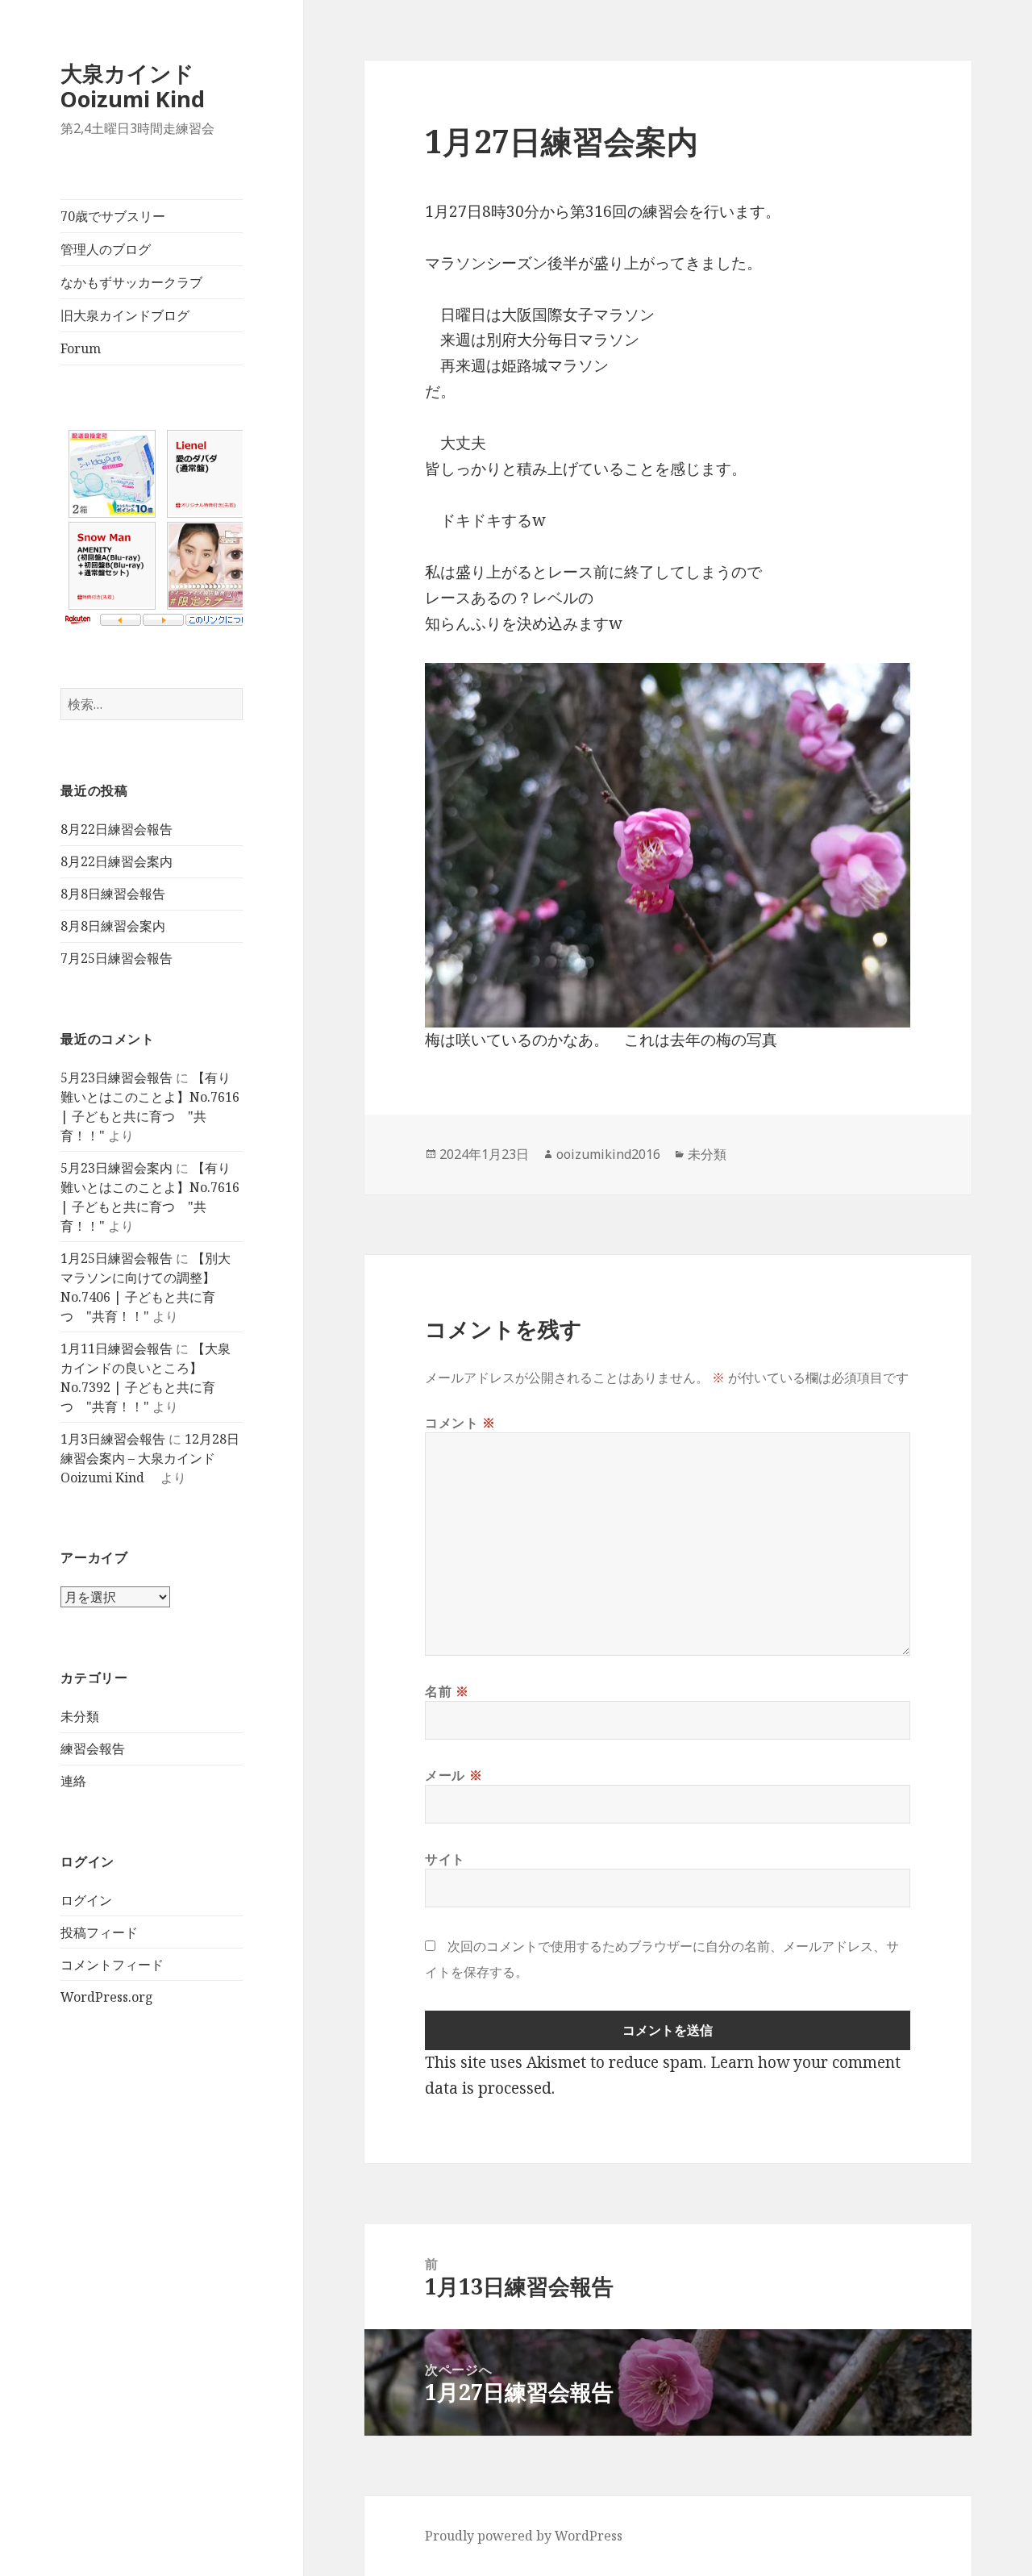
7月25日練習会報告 (117, 958)
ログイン (86, 1900)
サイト (445, 1859)
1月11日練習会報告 (117, 1348)
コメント (460, 1423)
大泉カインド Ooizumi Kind (144, 86)
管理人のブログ (106, 249)
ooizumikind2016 (608, 1154)
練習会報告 (93, 1749)
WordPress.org (107, 1997)
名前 (447, 1691)
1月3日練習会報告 (113, 1439)
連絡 (73, 1781)
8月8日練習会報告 (113, 894)
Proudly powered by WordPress (524, 2536)
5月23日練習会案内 (117, 1168)
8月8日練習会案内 (113, 926)
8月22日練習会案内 (117, 861)
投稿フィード (99, 1932)
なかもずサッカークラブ (131, 282)
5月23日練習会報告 (117, 1078)
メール (454, 1775)
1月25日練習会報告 (117, 1258)
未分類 (80, 1716)
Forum (81, 348)
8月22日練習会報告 (117, 829)
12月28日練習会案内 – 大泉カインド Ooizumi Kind (150, 1458)
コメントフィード (112, 1965)
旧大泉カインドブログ (125, 315)
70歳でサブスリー (113, 216)
